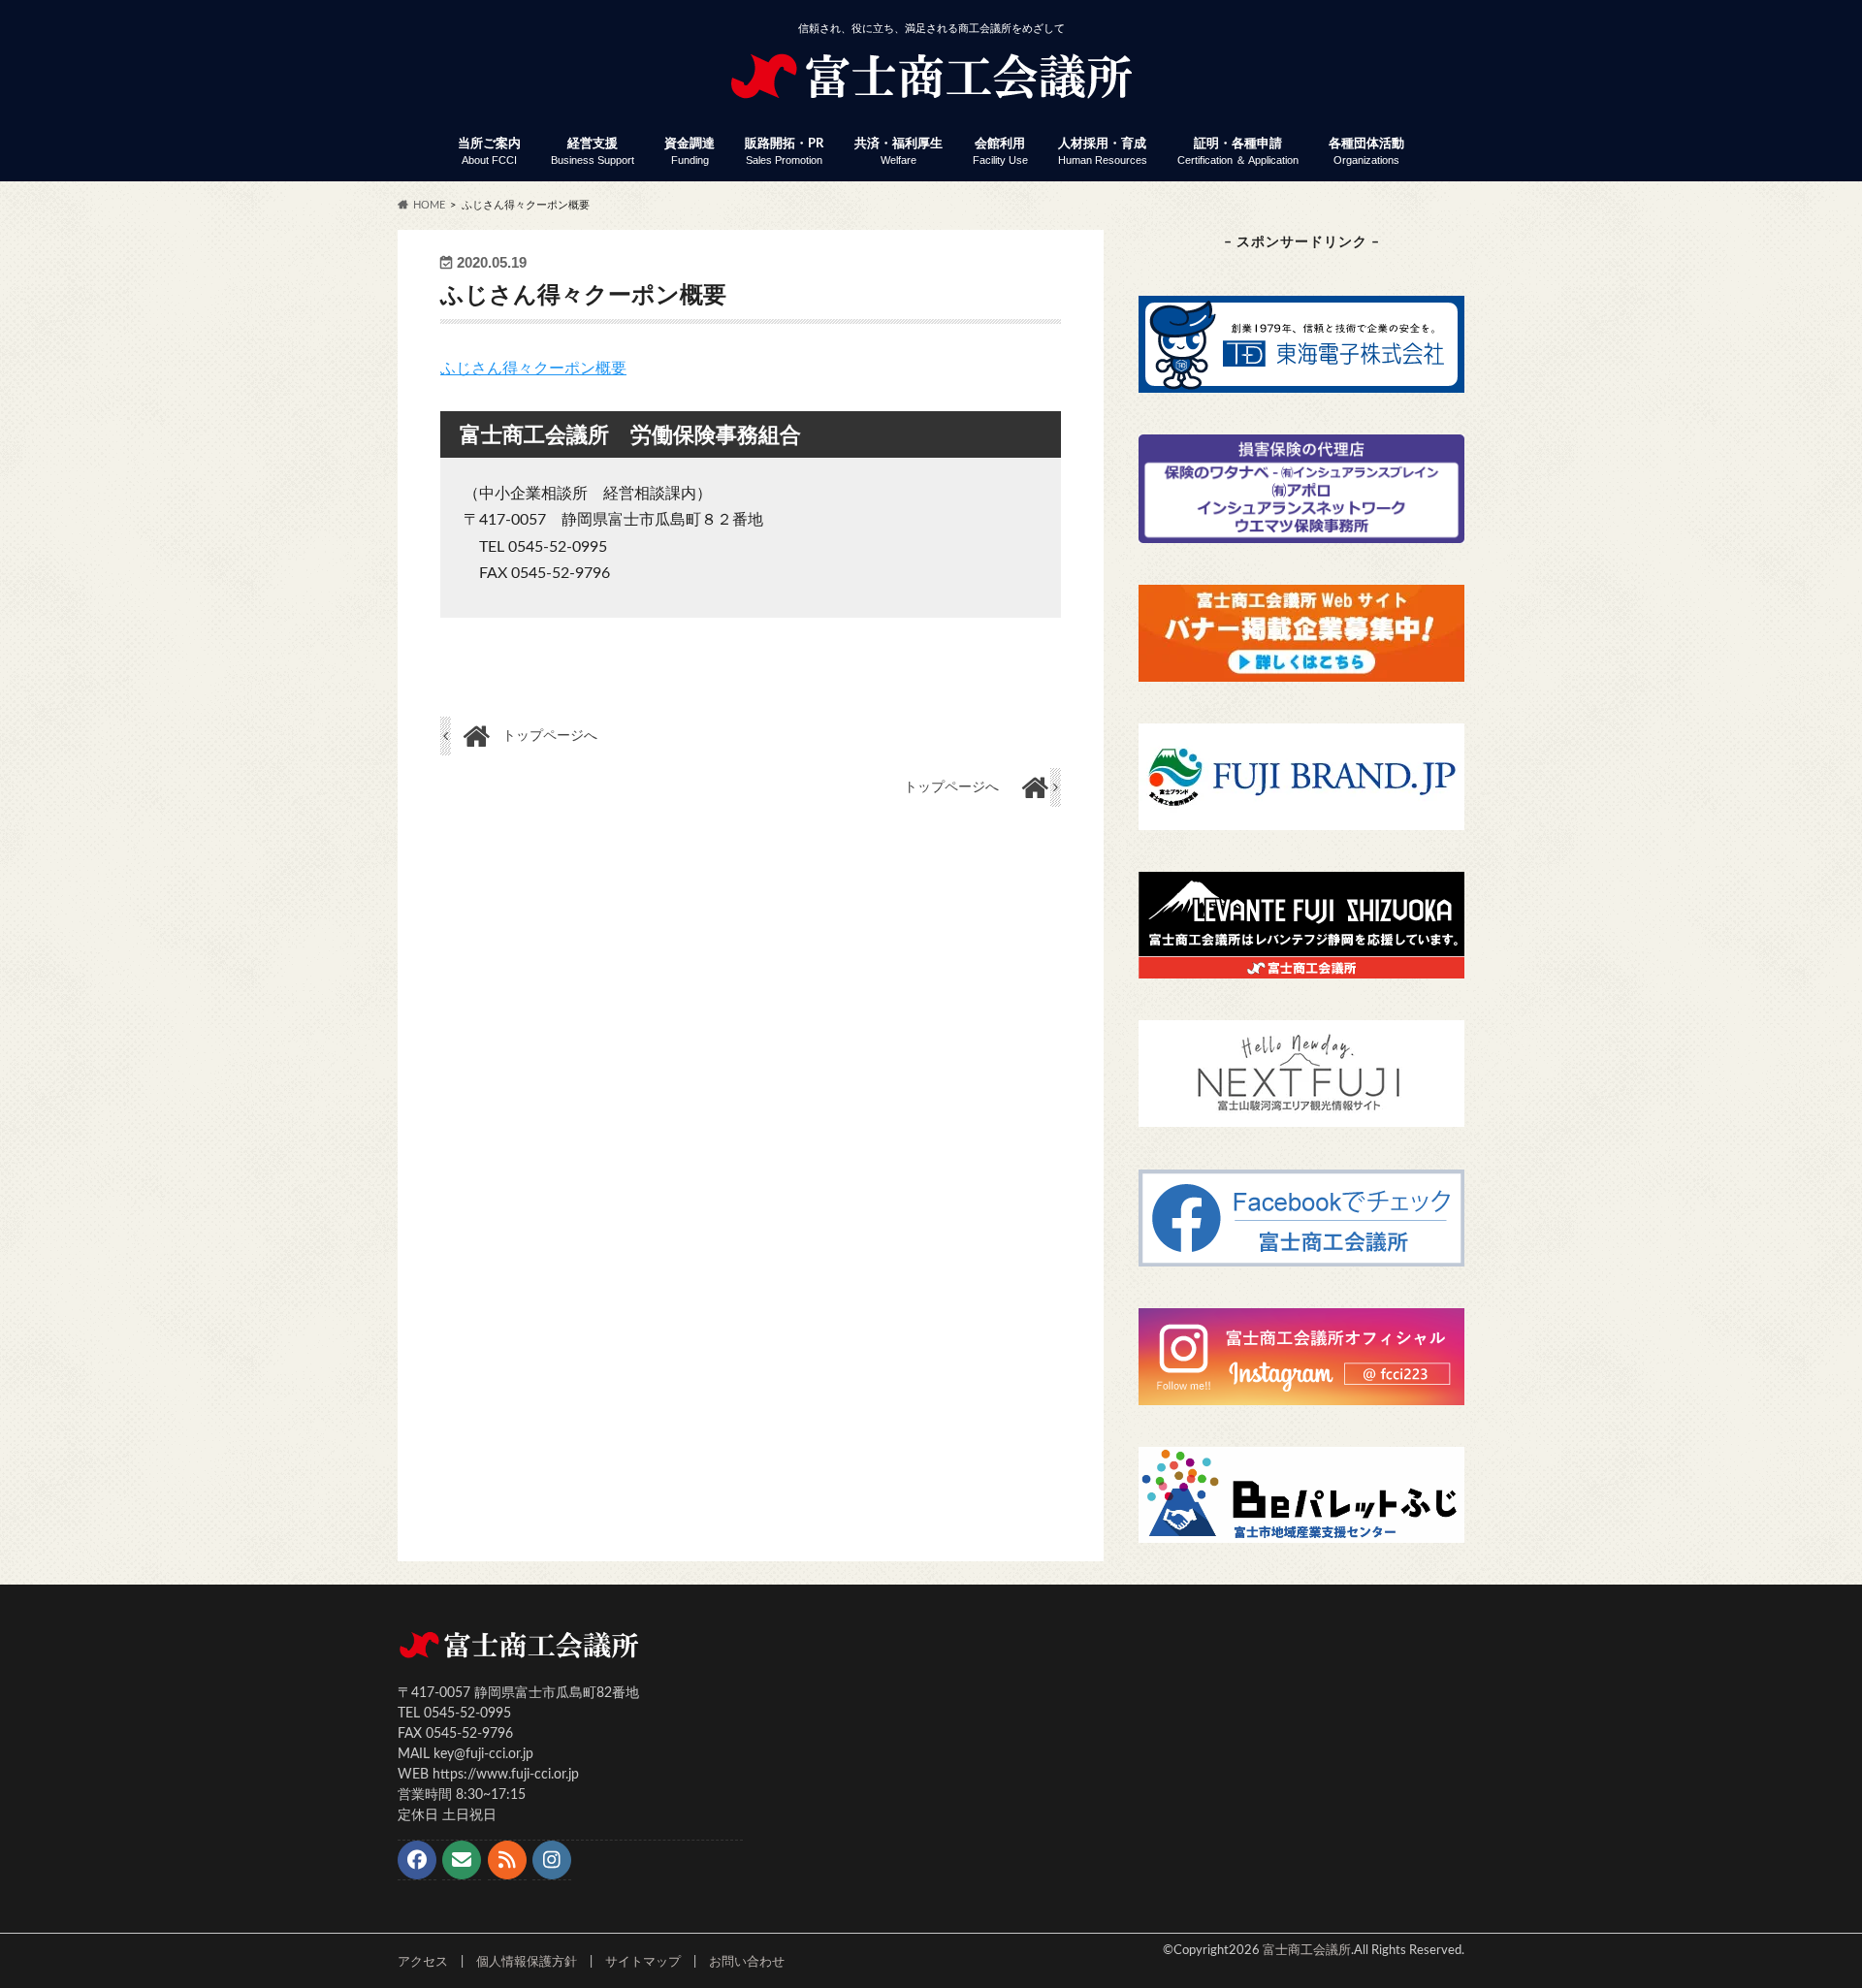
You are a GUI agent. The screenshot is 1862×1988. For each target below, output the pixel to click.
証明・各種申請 (1238, 152)
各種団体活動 (1366, 152)
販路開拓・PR (784, 152)
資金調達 (690, 152)
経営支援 (593, 152)
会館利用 (1000, 152)
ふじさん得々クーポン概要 (533, 369)
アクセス (423, 1962)
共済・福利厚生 (899, 152)
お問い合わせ (747, 1962)
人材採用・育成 (1103, 152)
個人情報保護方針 (527, 1962)
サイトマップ (643, 1962)
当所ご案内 (489, 152)
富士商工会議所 (1307, 1950)
